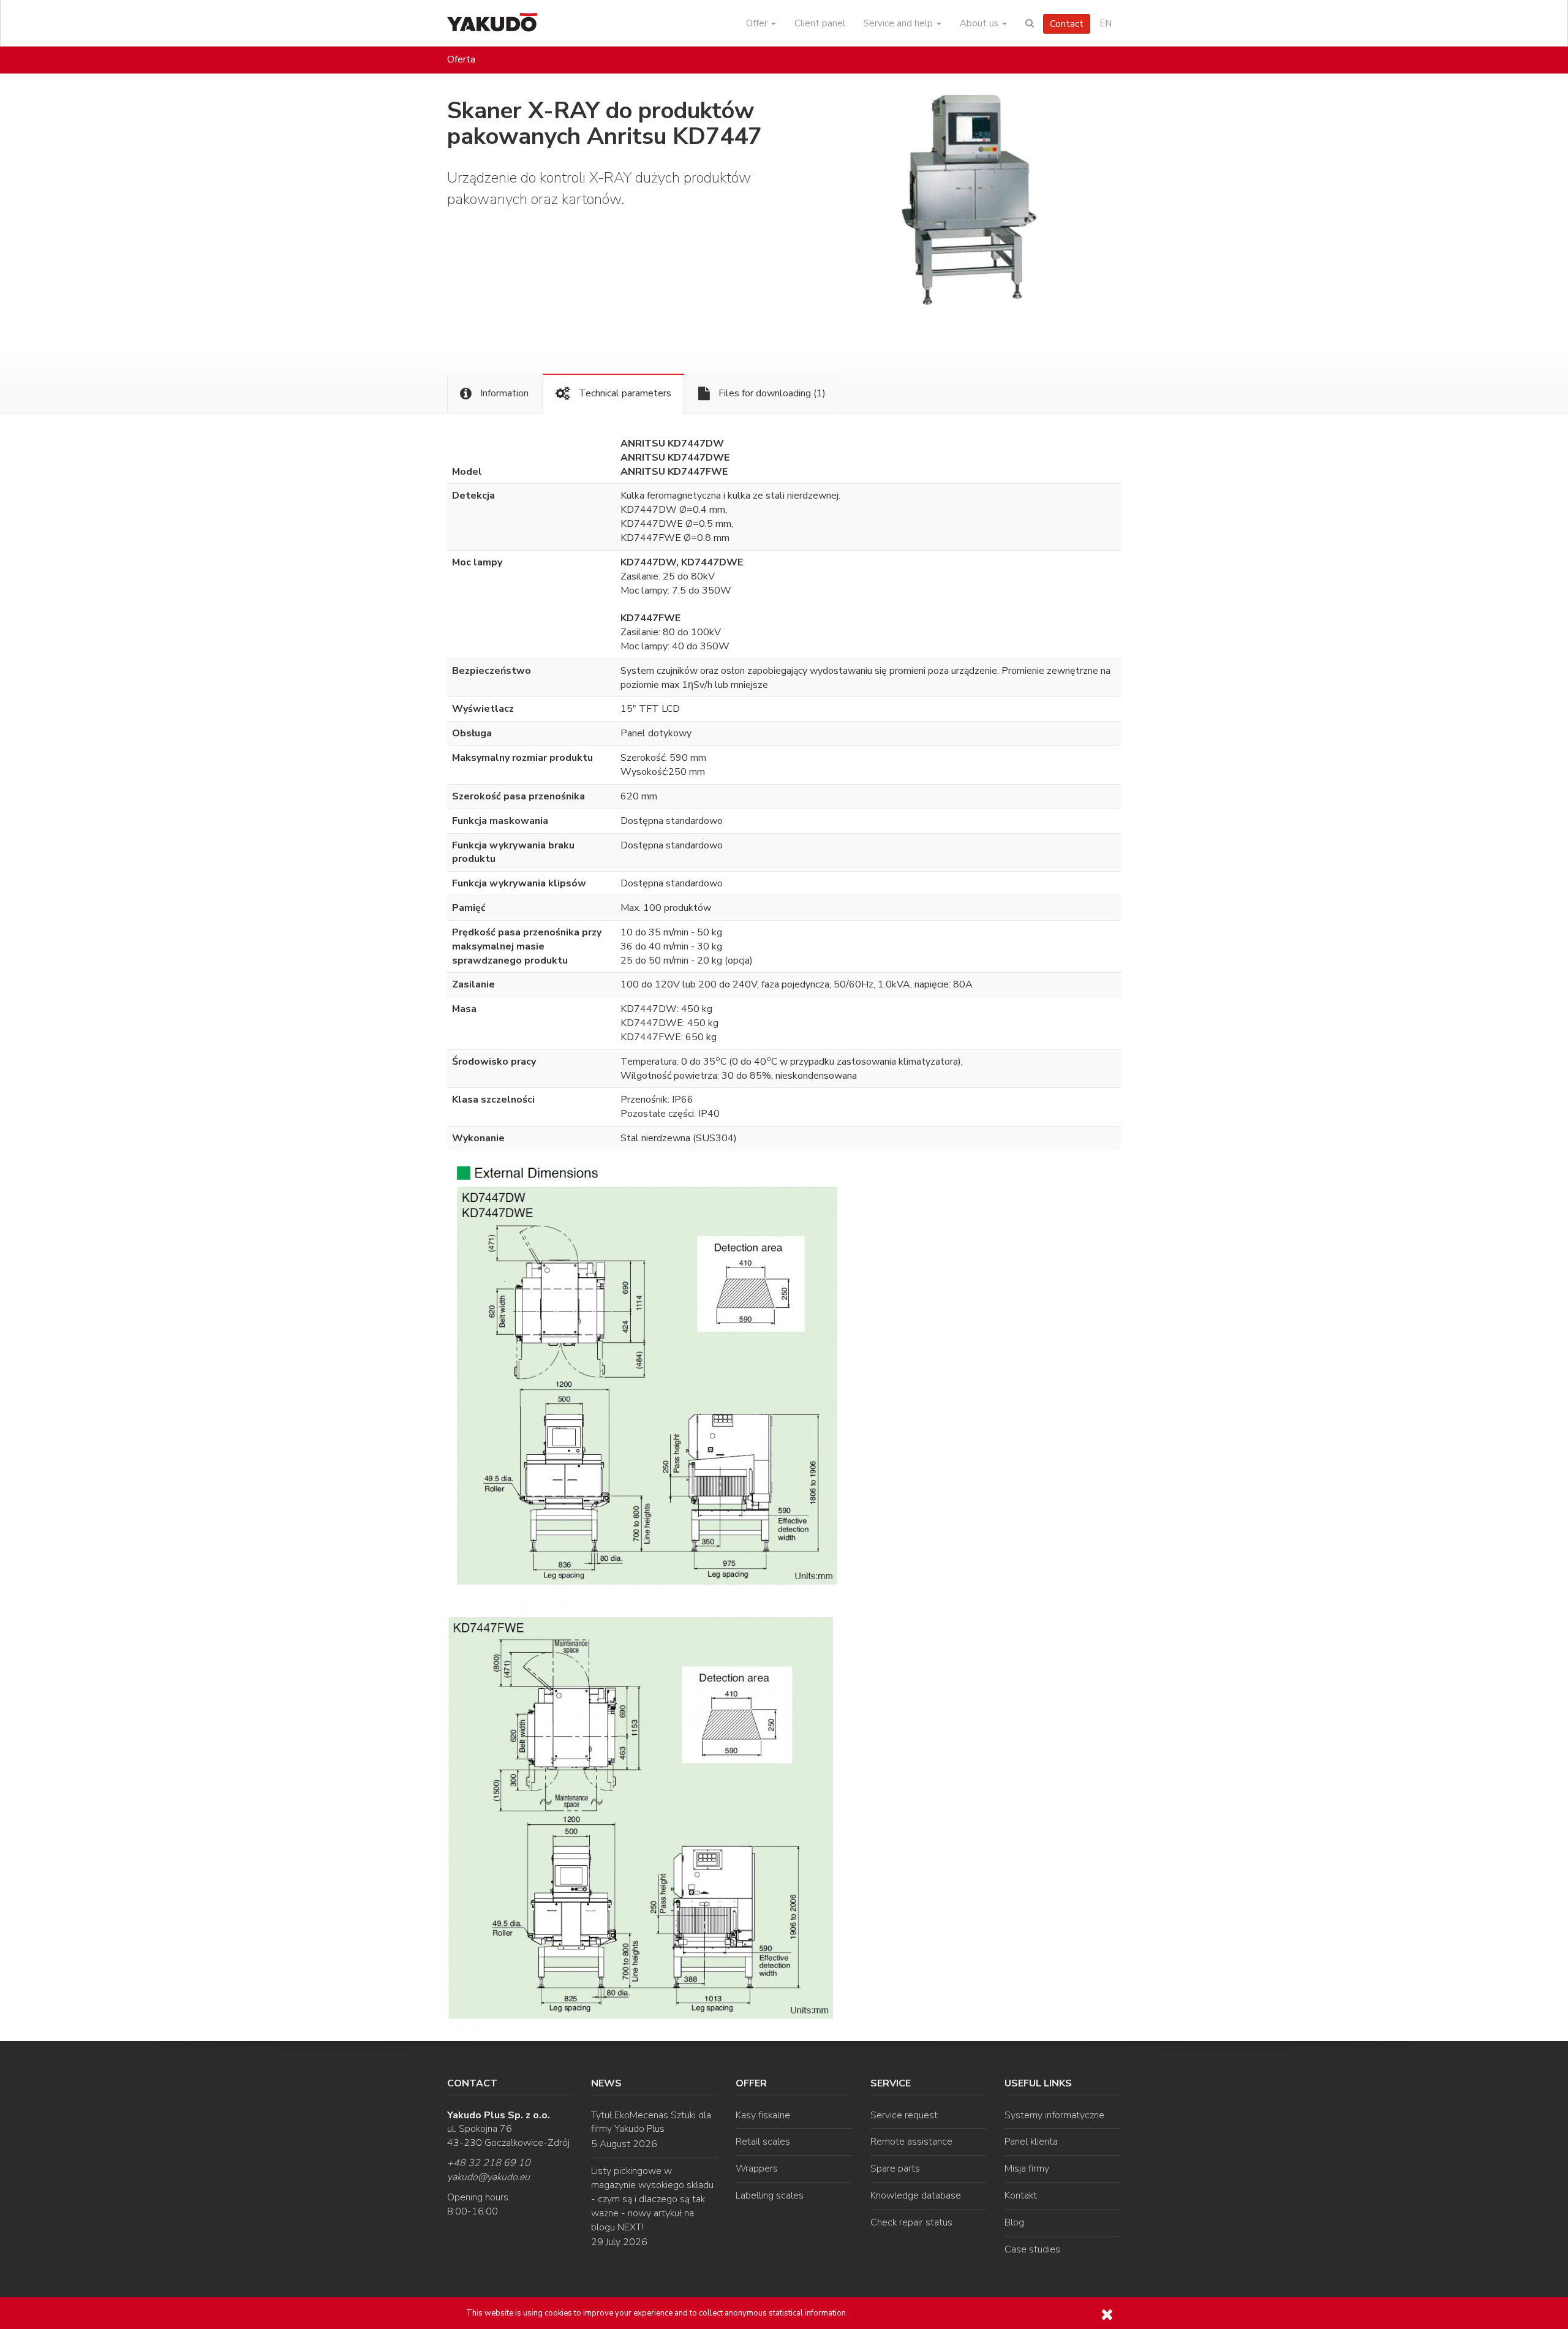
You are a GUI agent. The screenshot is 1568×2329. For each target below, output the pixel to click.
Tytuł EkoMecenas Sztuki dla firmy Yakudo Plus (651, 2122)
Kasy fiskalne (763, 2115)
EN (1106, 23)
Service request (904, 2115)
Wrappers (757, 2169)
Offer (758, 23)
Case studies (1032, 2249)
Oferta (461, 59)
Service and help (899, 23)
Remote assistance (911, 2142)
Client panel (820, 23)
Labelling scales (770, 2195)
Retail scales (763, 2142)
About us (980, 23)
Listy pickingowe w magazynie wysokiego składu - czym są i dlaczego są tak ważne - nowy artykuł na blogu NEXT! (652, 2199)
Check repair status (911, 2222)
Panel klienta (1031, 2142)
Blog (1014, 2222)
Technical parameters (624, 393)
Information (503, 393)
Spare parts (895, 2169)
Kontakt (1021, 2195)
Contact (1067, 24)
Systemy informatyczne (1054, 2115)
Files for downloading (771, 393)
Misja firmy (1027, 2169)
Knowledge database (916, 2195)
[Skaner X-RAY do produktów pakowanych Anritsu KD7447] (986, 208)
